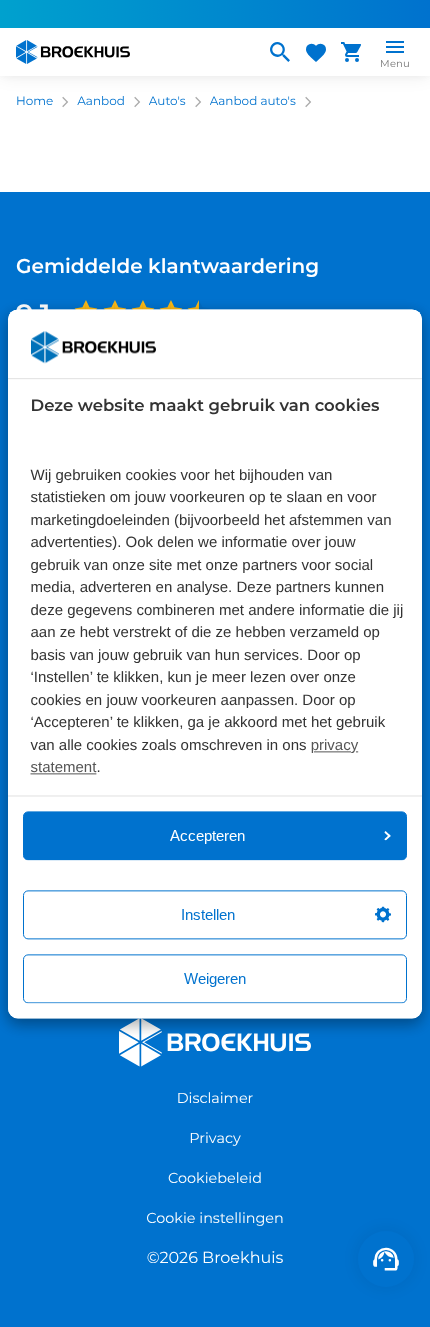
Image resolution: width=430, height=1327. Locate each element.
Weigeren (215, 978)
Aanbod (101, 101)
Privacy (214, 1138)
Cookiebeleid (215, 1178)
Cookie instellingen (215, 1218)
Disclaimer (215, 1098)
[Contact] (386, 1259)
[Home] (132, 52)
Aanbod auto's (253, 101)
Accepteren (207, 835)
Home (34, 101)
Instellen (208, 914)
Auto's (167, 101)
